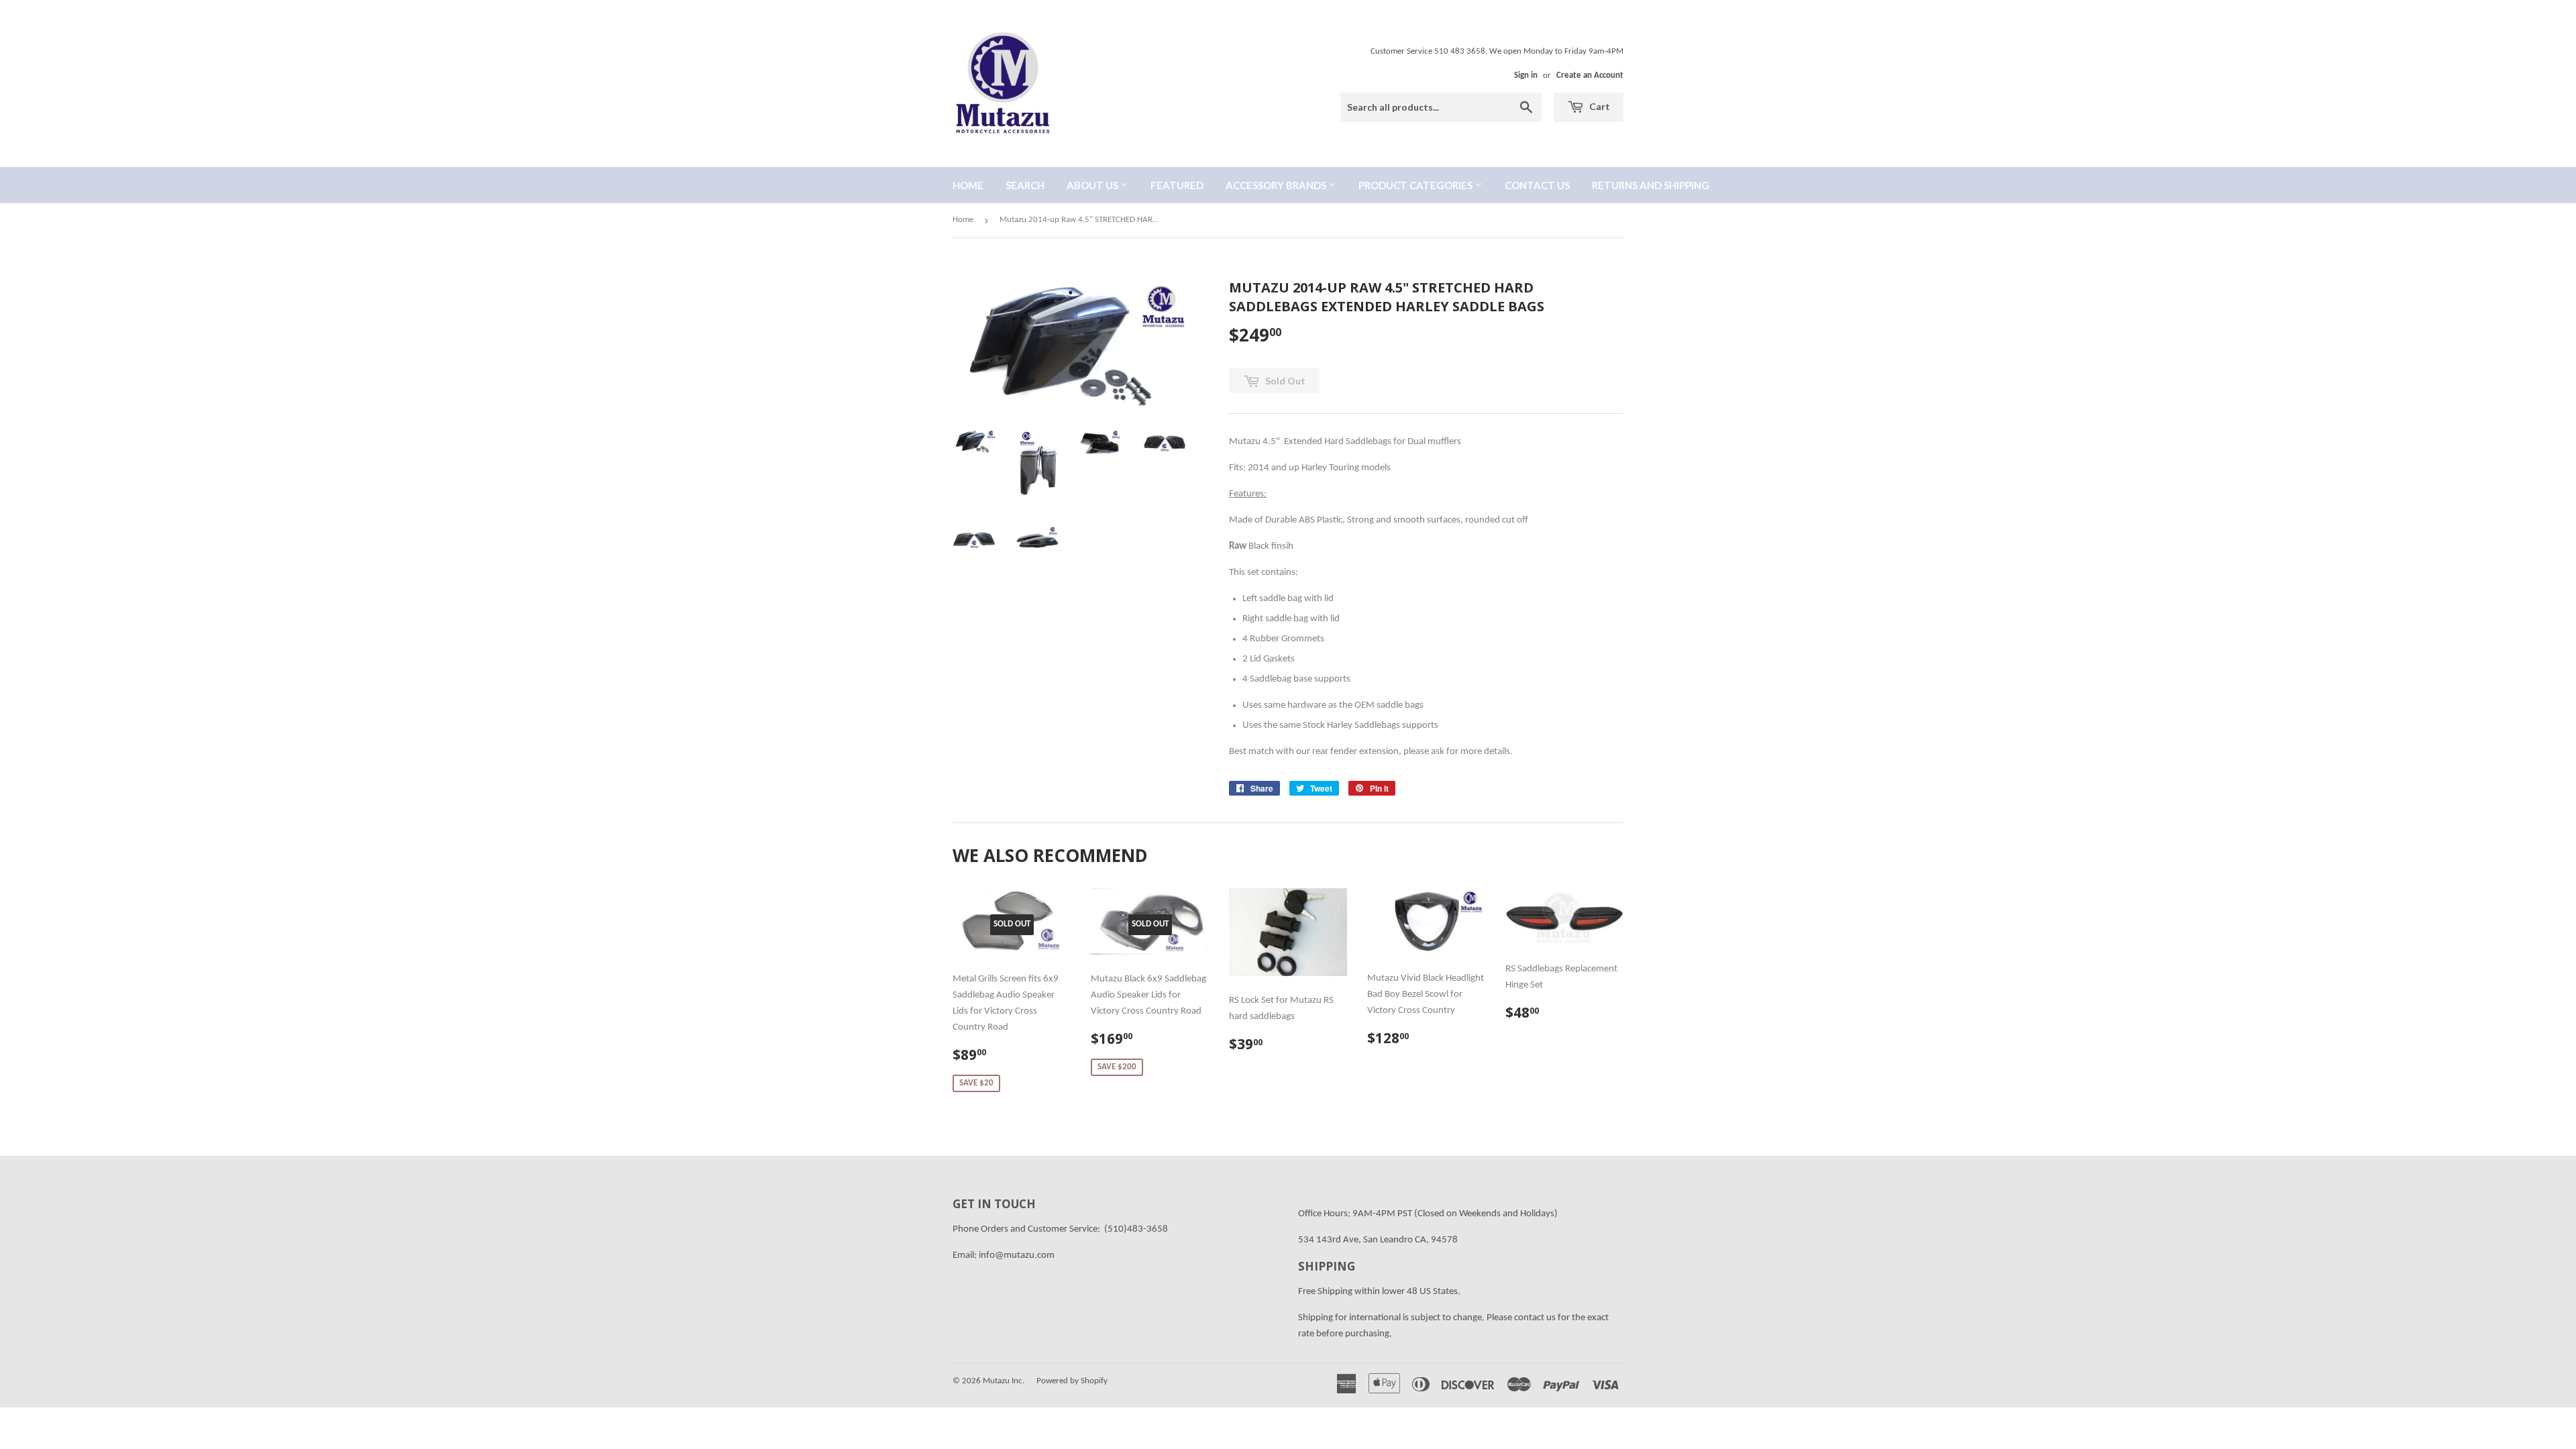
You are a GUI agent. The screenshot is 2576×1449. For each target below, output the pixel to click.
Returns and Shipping (1651, 185)
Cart (1599, 106)
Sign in (1526, 75)
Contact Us (1537, 185)
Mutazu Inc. (1004, 1381)
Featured (1177, 185)
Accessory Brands (1277, 185)
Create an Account (1590, 75)
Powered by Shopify (1072, 1381)
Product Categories (1416, 185)
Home (968, 185)
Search (1025, 185)
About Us (1093, 185)
